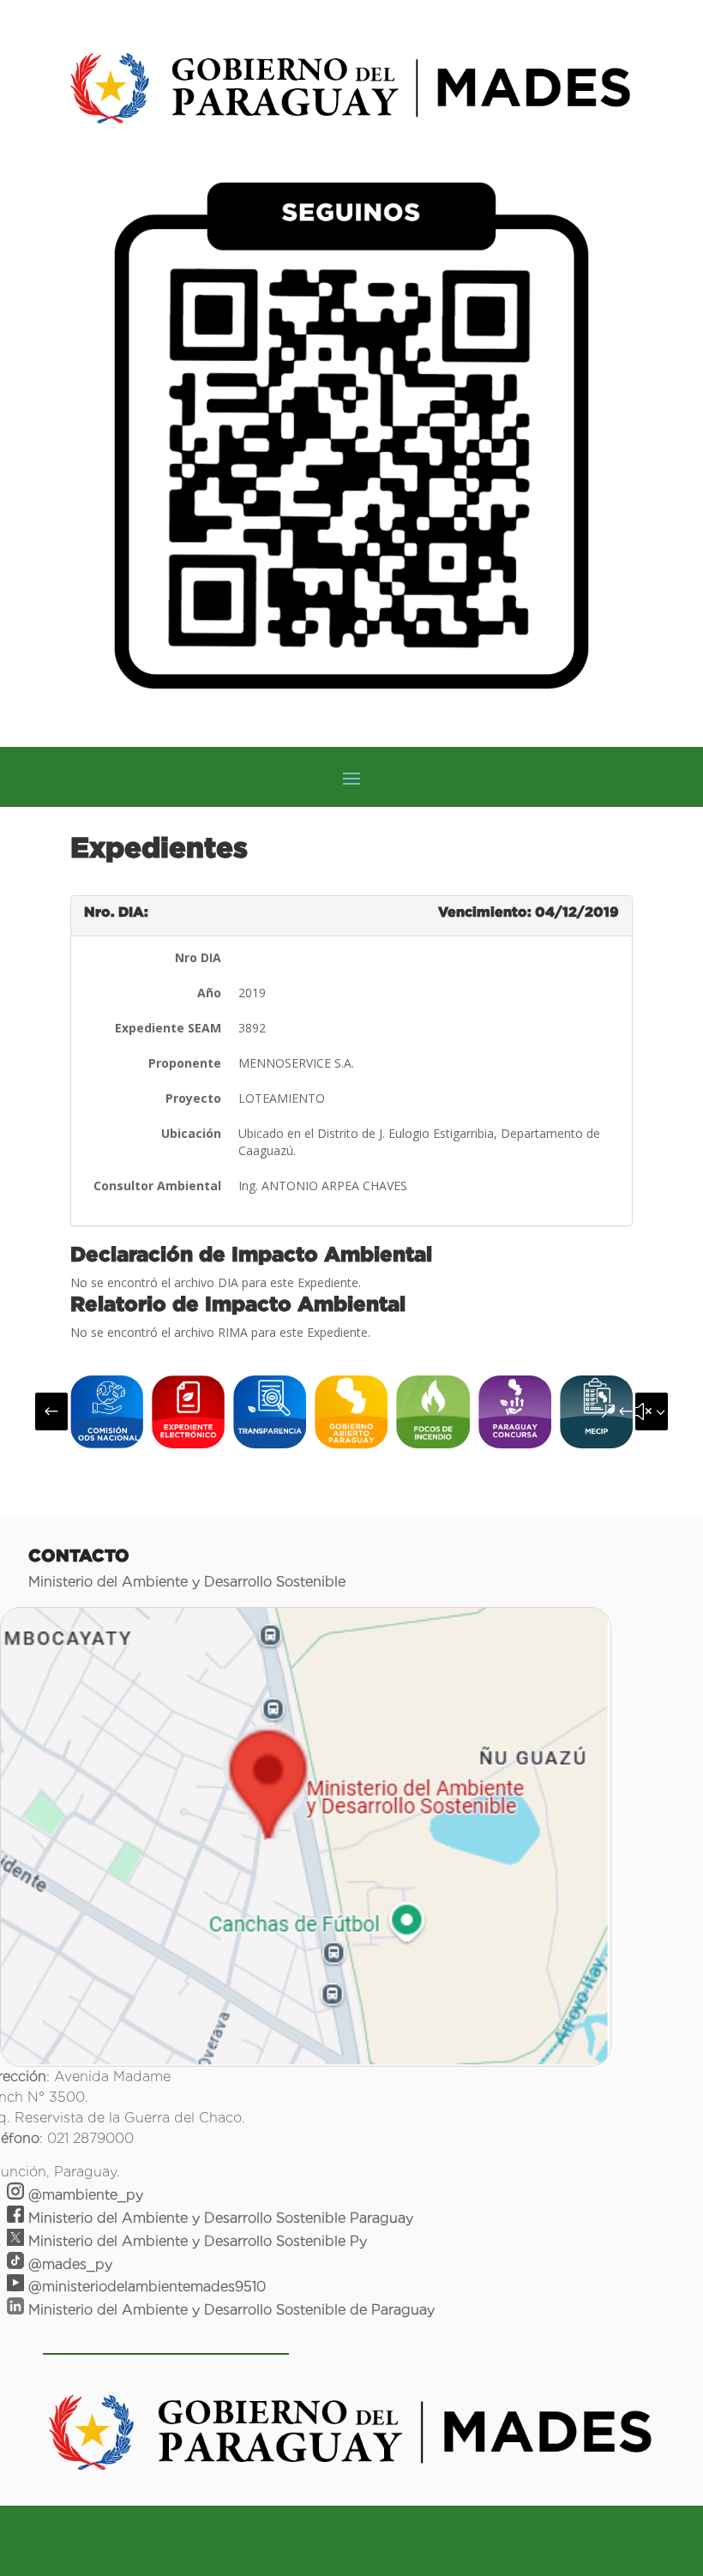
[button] (51, 1411)
